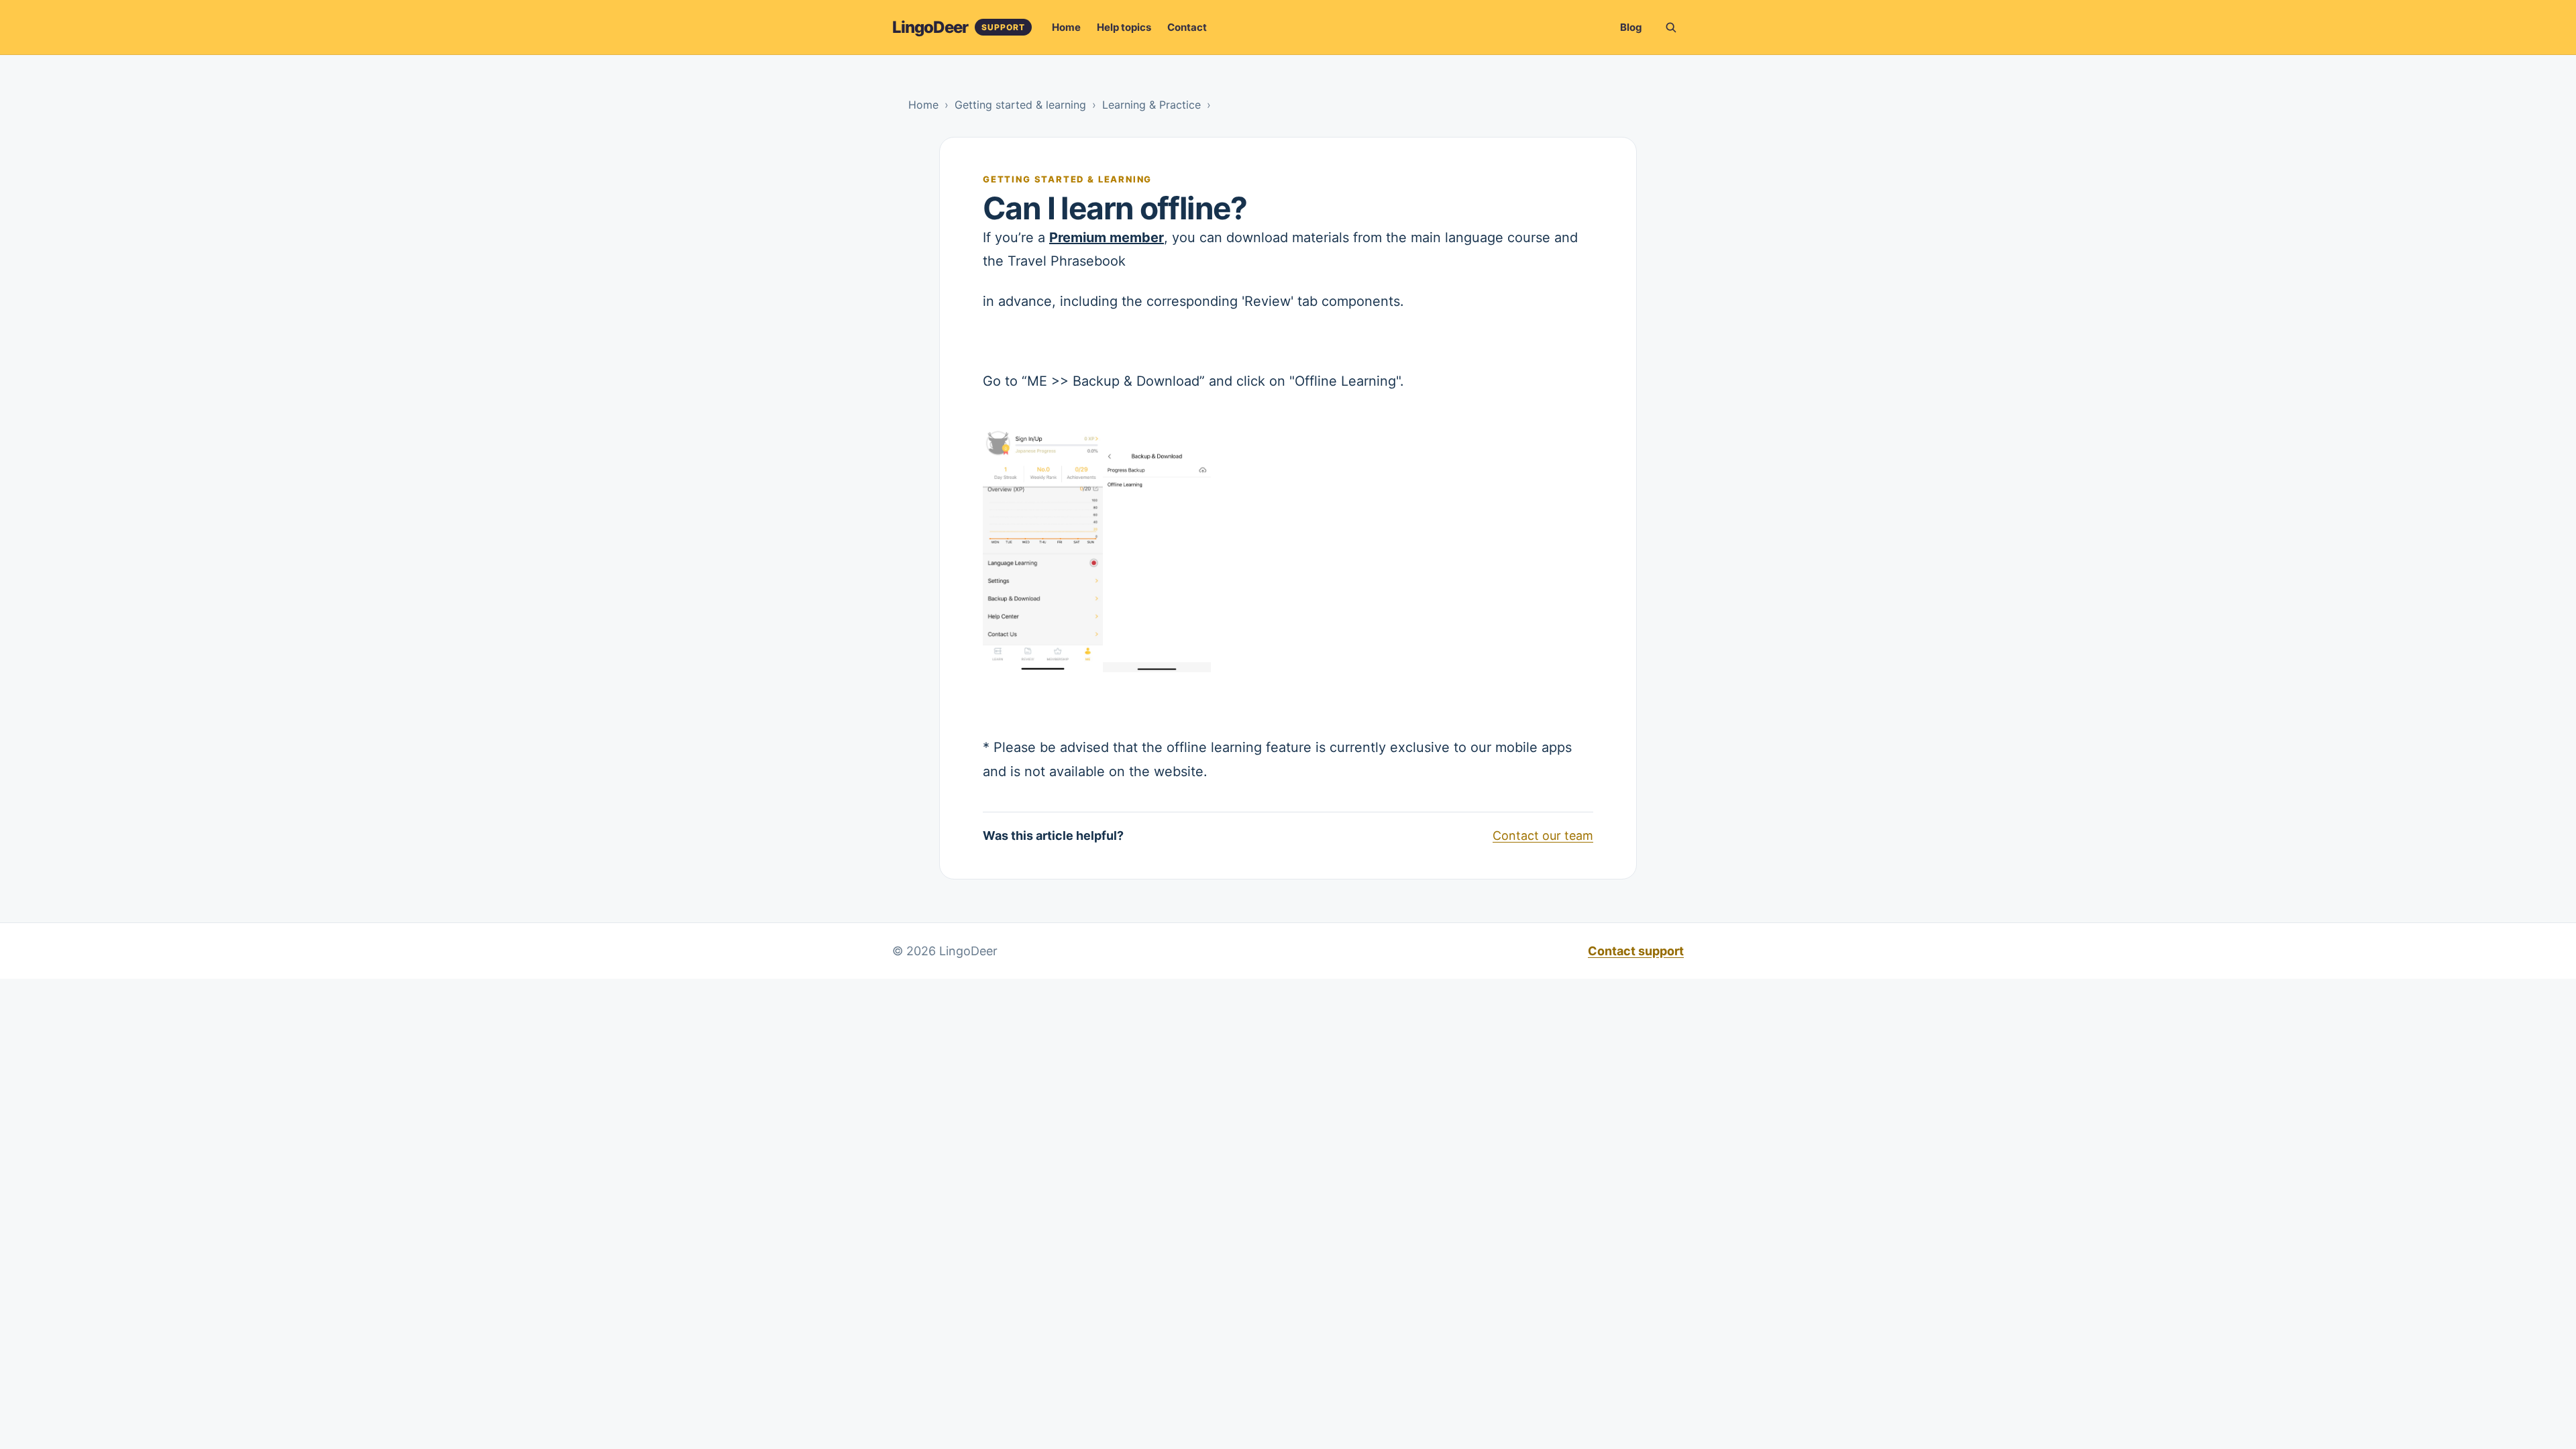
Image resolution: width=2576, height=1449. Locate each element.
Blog (1631, 27)
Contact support (1636, 951)
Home (1066, 27)
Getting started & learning (1020, 105)
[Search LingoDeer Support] (1670, 28)
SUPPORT (1003, 27)
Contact (1187, 27)
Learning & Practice (1151, 105)
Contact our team (1543, 836)
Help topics (1124, 27)
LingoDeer (930, 27)
